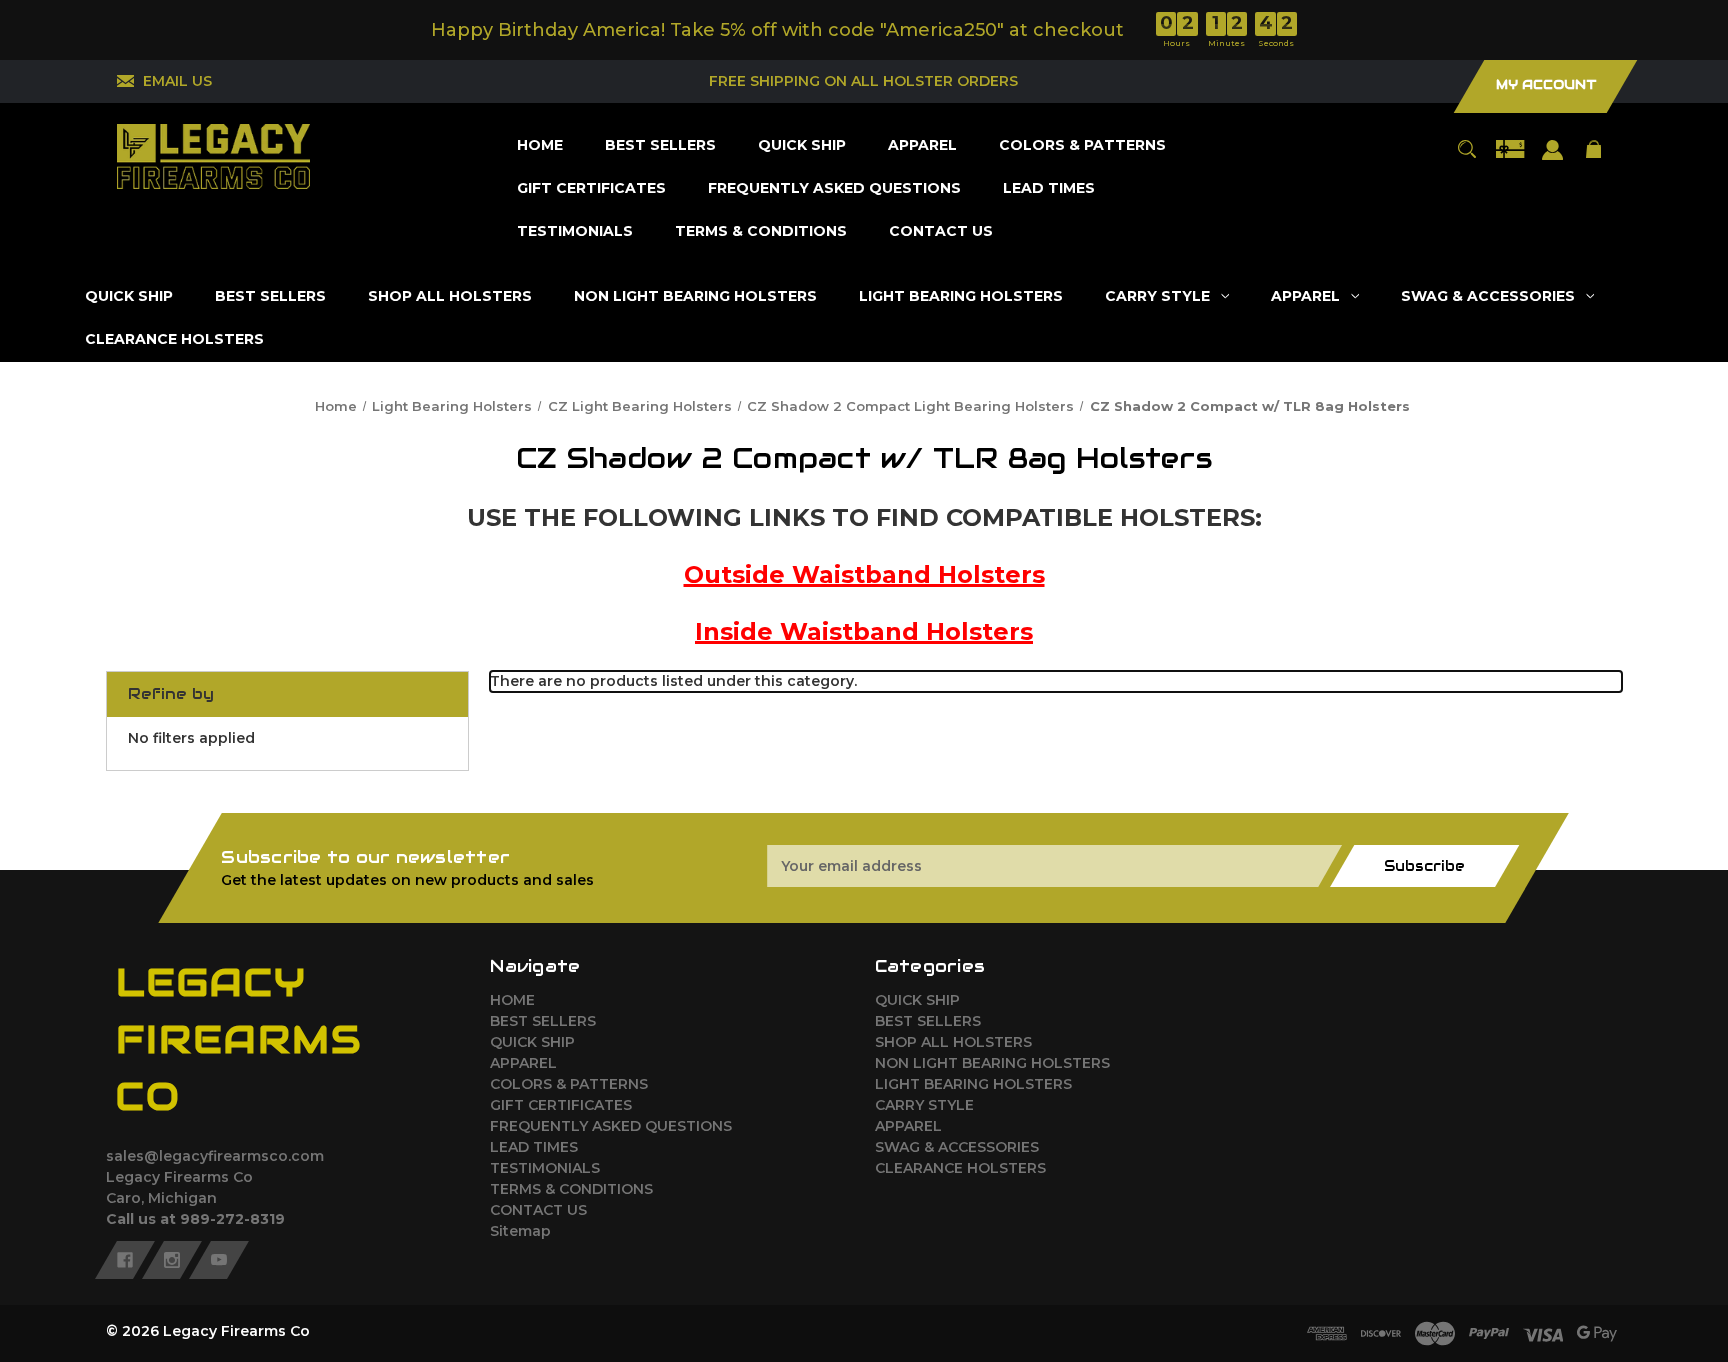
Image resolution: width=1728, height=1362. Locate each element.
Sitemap (520, 1231)
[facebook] (125, 1260)
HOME (512, 1000)
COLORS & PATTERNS (569, 1084)
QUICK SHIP (532, 1042)
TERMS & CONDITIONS (571, 1189)
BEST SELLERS (543, 1021)
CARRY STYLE (924, 1105)
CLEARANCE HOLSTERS (960, 1168)
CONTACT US (538, 1210)
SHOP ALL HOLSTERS (953, 1042)
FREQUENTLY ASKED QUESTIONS (611, 1126)
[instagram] (172, 1260)
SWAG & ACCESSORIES (957, 1147)
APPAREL (523, 1063)
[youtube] (219, 1260)
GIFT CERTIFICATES (561, 1105)
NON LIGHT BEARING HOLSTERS (992, 1063)
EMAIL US (177, 81)
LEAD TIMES (534, 1147)
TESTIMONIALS (545, 1168)
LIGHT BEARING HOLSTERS (973, 1084)
